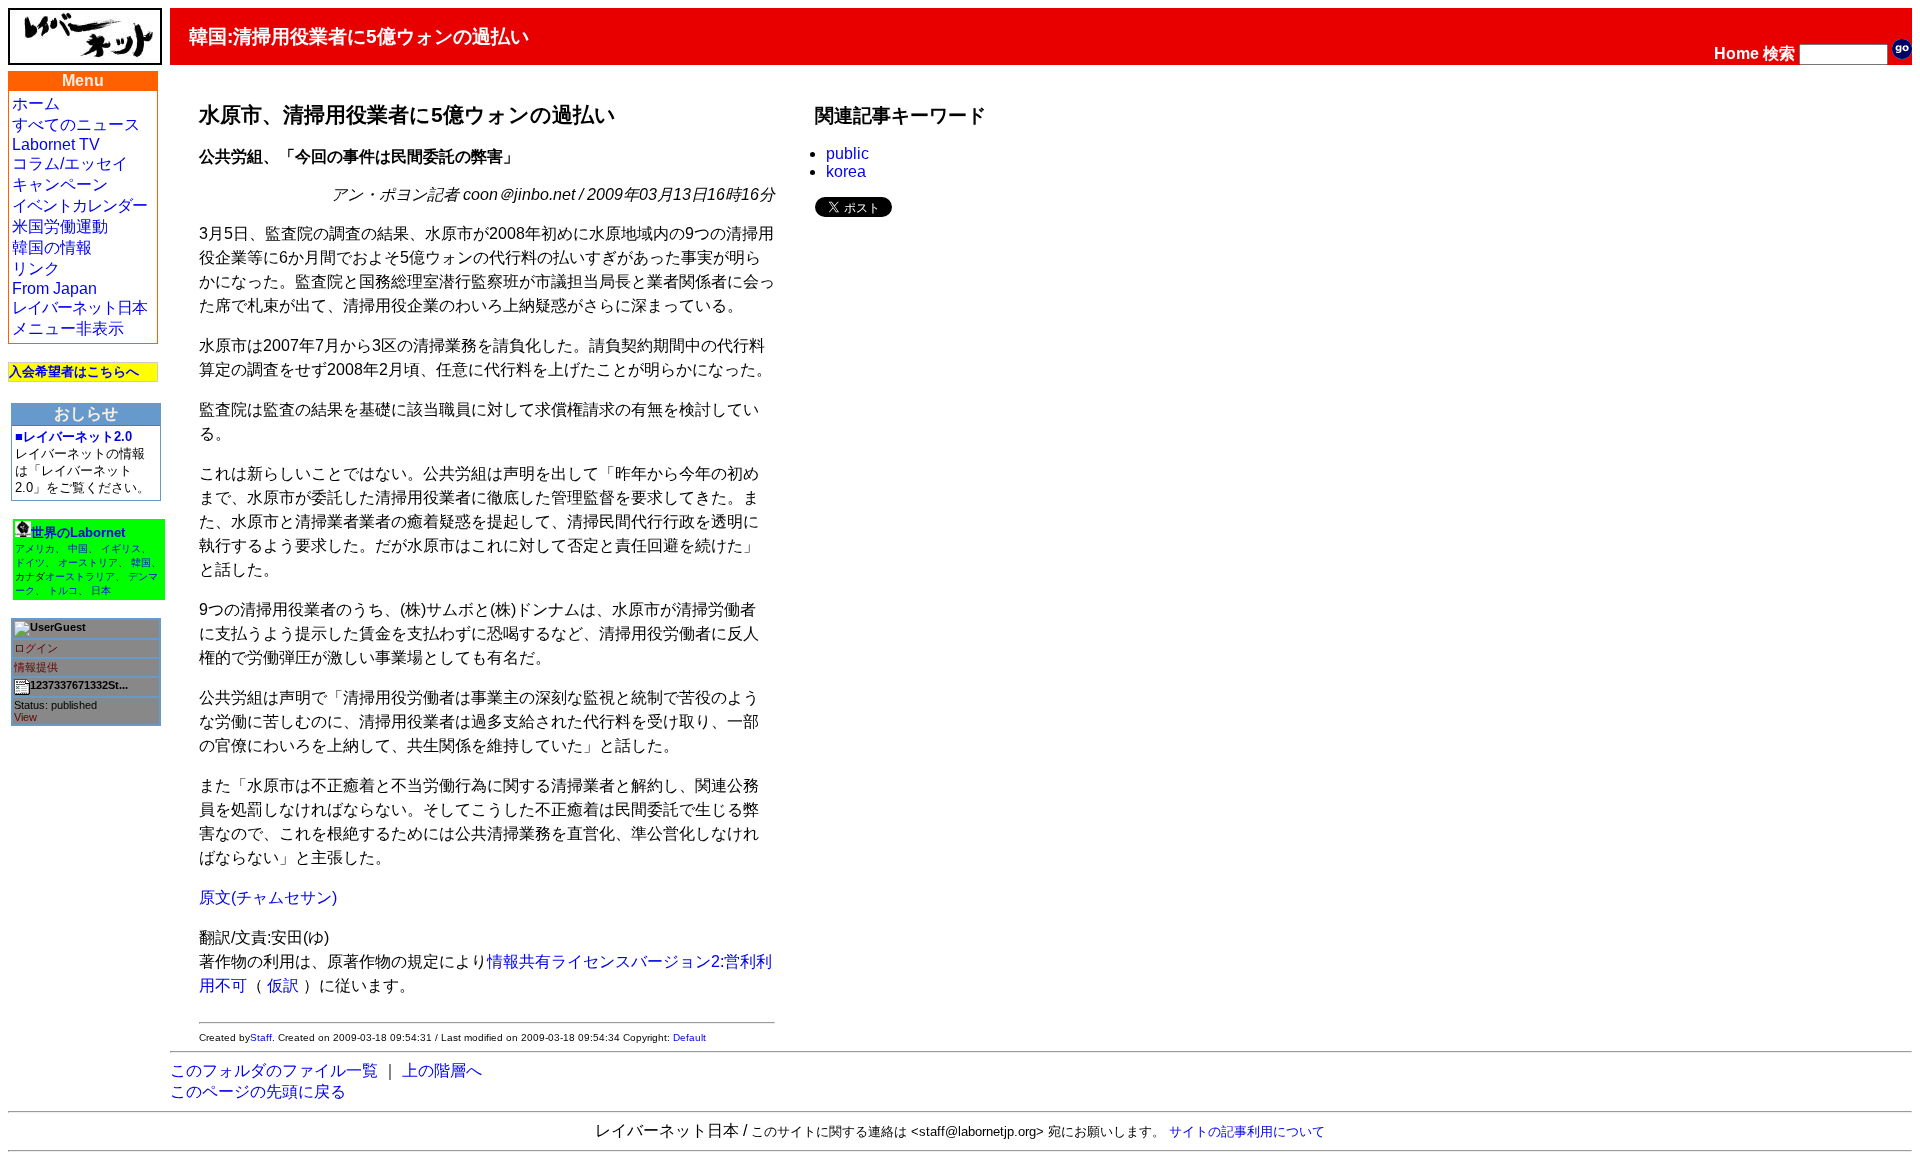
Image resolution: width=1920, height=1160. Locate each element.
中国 (78, 548)
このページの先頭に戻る (258, 1091)
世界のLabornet (78, 532)
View (25, 717)
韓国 (141, 562)
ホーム (36, 103)
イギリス (121, 548)
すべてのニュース (76, 124)
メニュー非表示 (68, 328)
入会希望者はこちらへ (74, 371)
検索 (1779, 53)
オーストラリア (80, 576)
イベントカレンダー (79, 205)
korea (846, 171)
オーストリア (88, 562)
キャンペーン (60, 184)
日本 (101, 590)
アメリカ (35, 548)
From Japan (54, 288)
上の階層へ (442, 1070)
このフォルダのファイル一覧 (274, 1070)
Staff (261, 1037)
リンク (36, 268)
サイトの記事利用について (1247, 1131)
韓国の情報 (52, 247)
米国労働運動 (60, 226)
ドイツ (30, 562)
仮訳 (283, 985)
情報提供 (36, 667)
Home (1736, 53)
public (847, 153)
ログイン (36, 648)
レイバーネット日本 (79, 307)
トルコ (63, 590)
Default (689, 1037)
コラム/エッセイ (70, 163)
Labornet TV (56, 144)
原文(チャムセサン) (268, 897)
